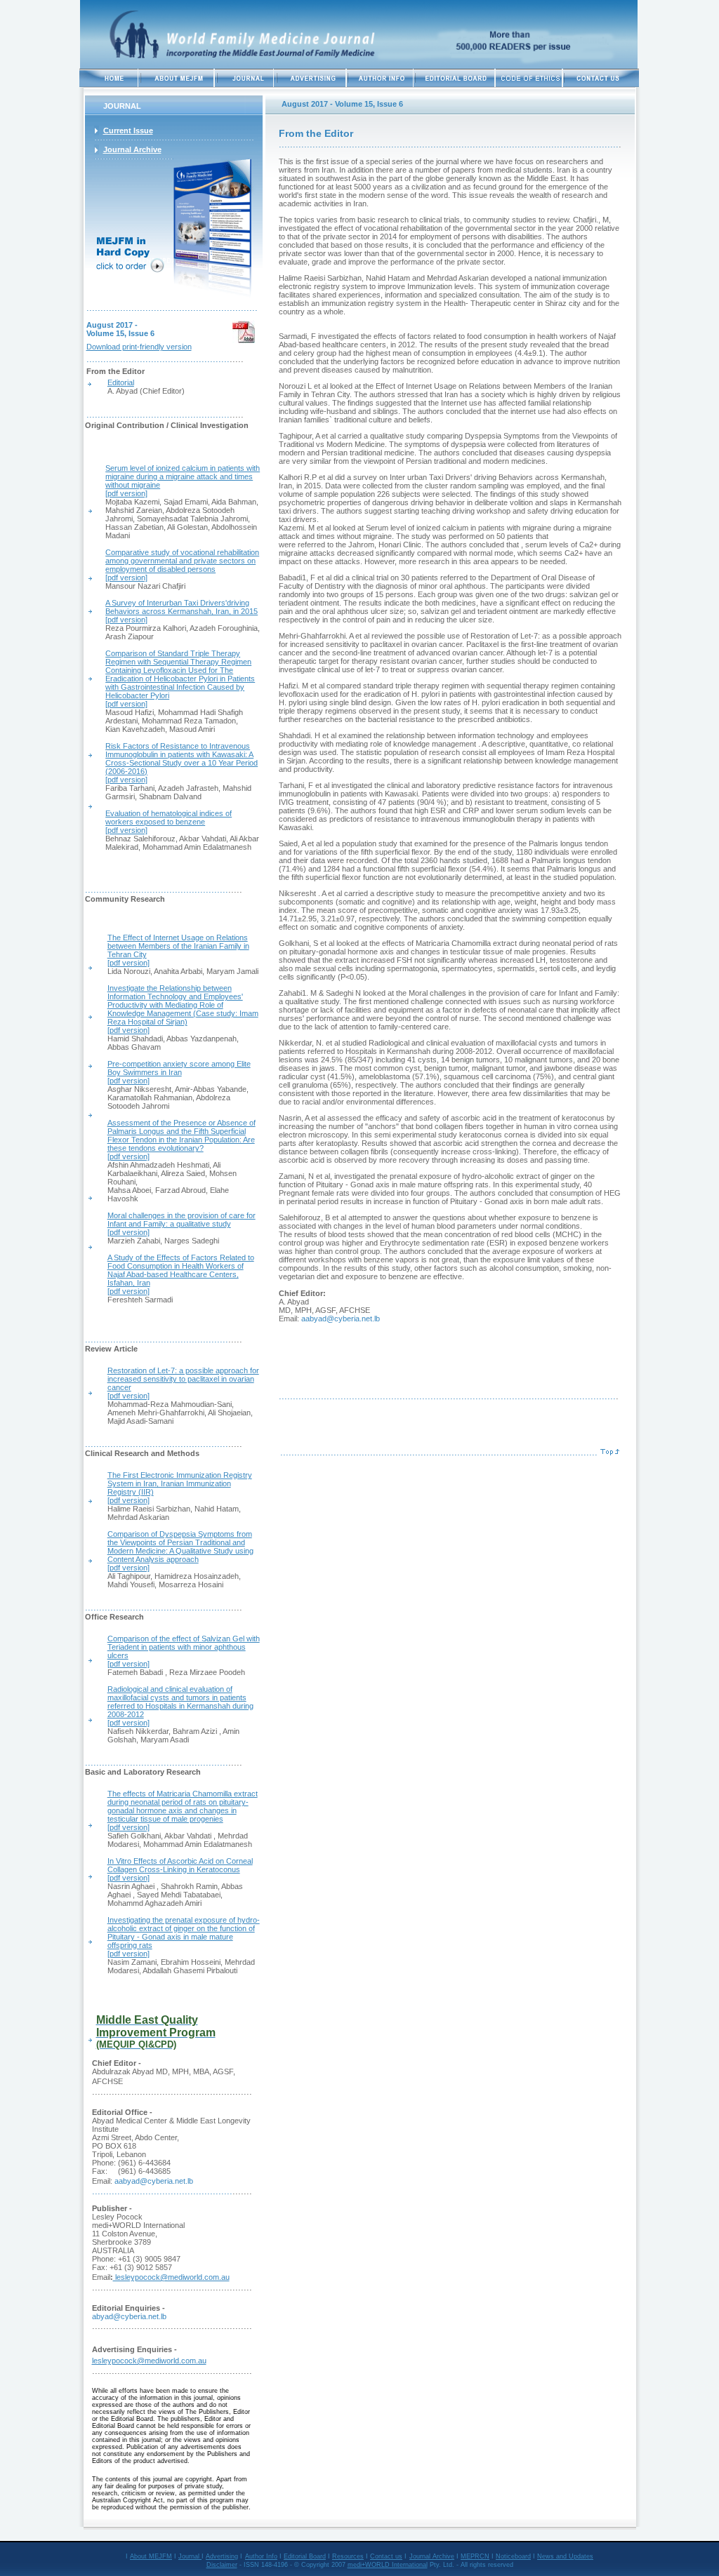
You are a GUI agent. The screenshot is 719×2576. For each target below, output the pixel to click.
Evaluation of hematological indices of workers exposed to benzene (169, 817)
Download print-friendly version (139, 347)
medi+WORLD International (388, 2565)
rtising (229, 2556)
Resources (348, 2556)
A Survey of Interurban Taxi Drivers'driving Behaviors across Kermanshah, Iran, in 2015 (182, 607)
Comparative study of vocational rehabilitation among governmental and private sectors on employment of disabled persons (182, 561)
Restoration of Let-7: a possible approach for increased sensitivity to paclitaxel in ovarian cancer (183, 1379)
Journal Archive (432, 2556)
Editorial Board (305, 2556)
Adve (213, 2556)
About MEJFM (151, 2556)
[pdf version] (126, 578)
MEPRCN (475, 2556)
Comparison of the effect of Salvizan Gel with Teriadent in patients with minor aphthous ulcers (184, 1647)
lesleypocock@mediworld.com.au (171, 2277)
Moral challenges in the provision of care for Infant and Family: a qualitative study (182, 1220)
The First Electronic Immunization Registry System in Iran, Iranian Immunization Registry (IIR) (180, 1483)
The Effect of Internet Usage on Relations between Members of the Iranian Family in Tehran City (178, 946)
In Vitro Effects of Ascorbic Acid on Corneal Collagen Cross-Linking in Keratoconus (180, 1865)
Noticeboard (513, 2556)
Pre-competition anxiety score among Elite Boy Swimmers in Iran (179, 1068)
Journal (190, 2556)
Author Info (261, 2556)
